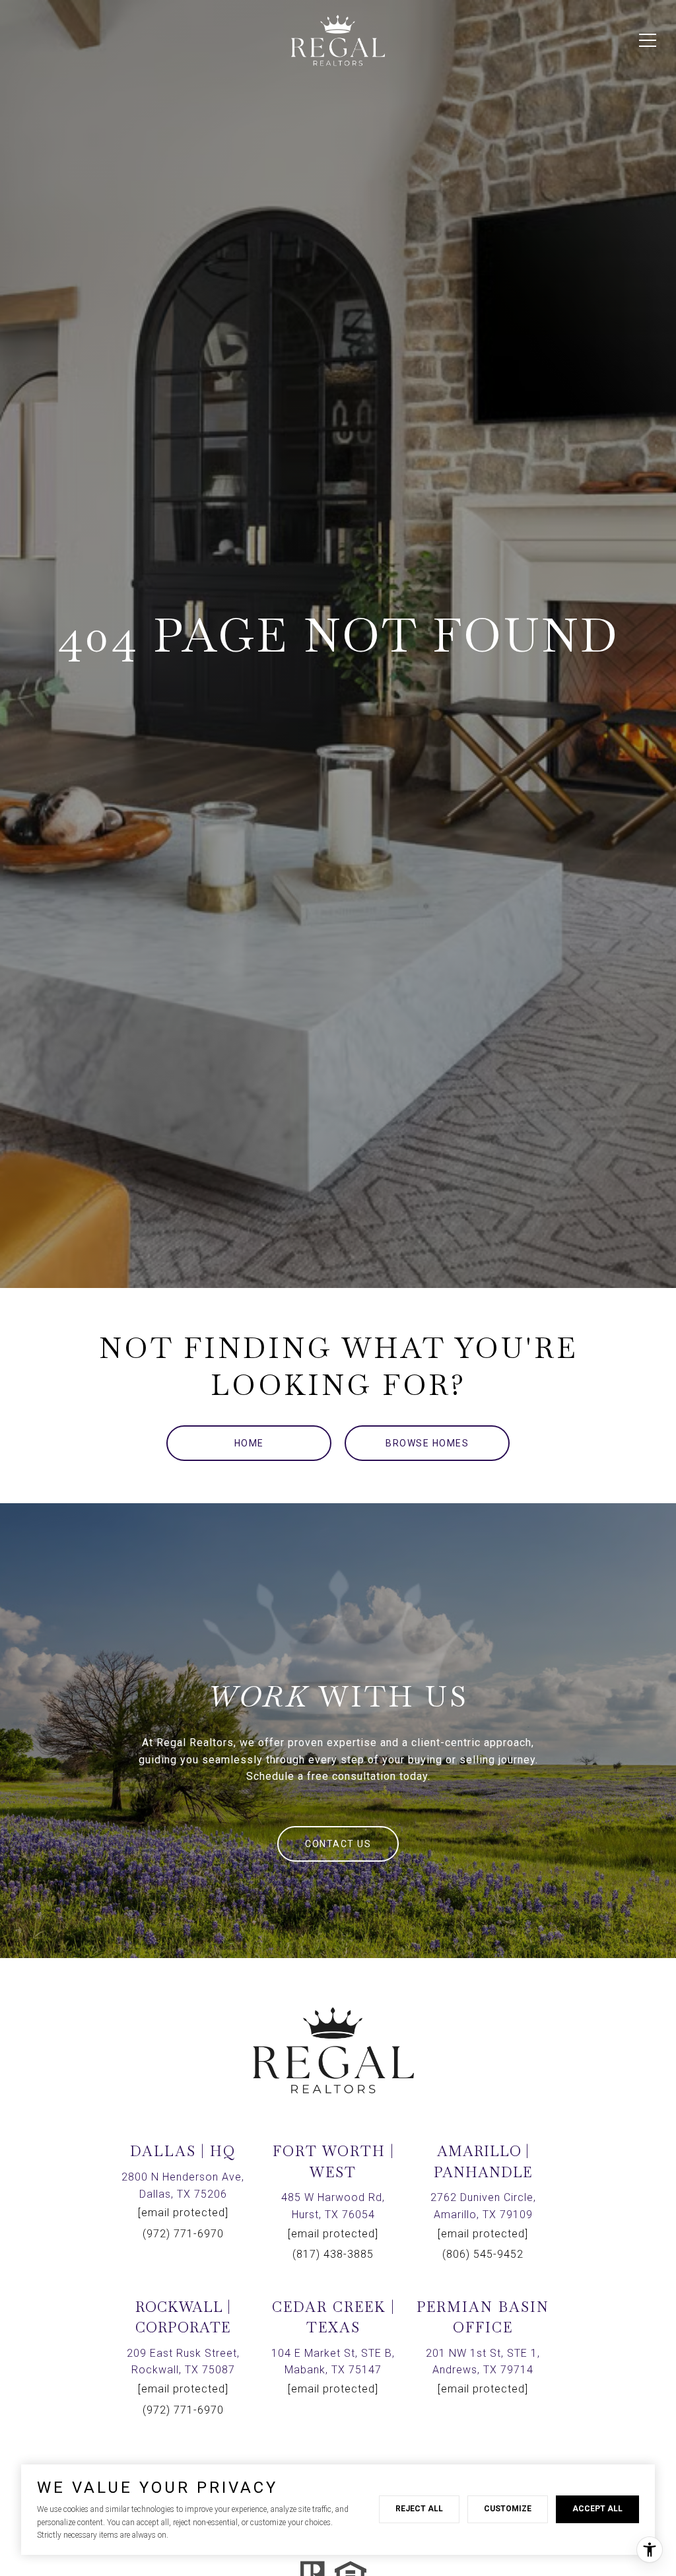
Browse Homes (427, 1443)
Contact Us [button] (338, 1844)
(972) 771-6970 (183, 2234)
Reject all (419, 2509)
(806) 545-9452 (483, 2254)
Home (249, 1443)
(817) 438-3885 (333, 2254)
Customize (508, 2509)
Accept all (597, 2509)
